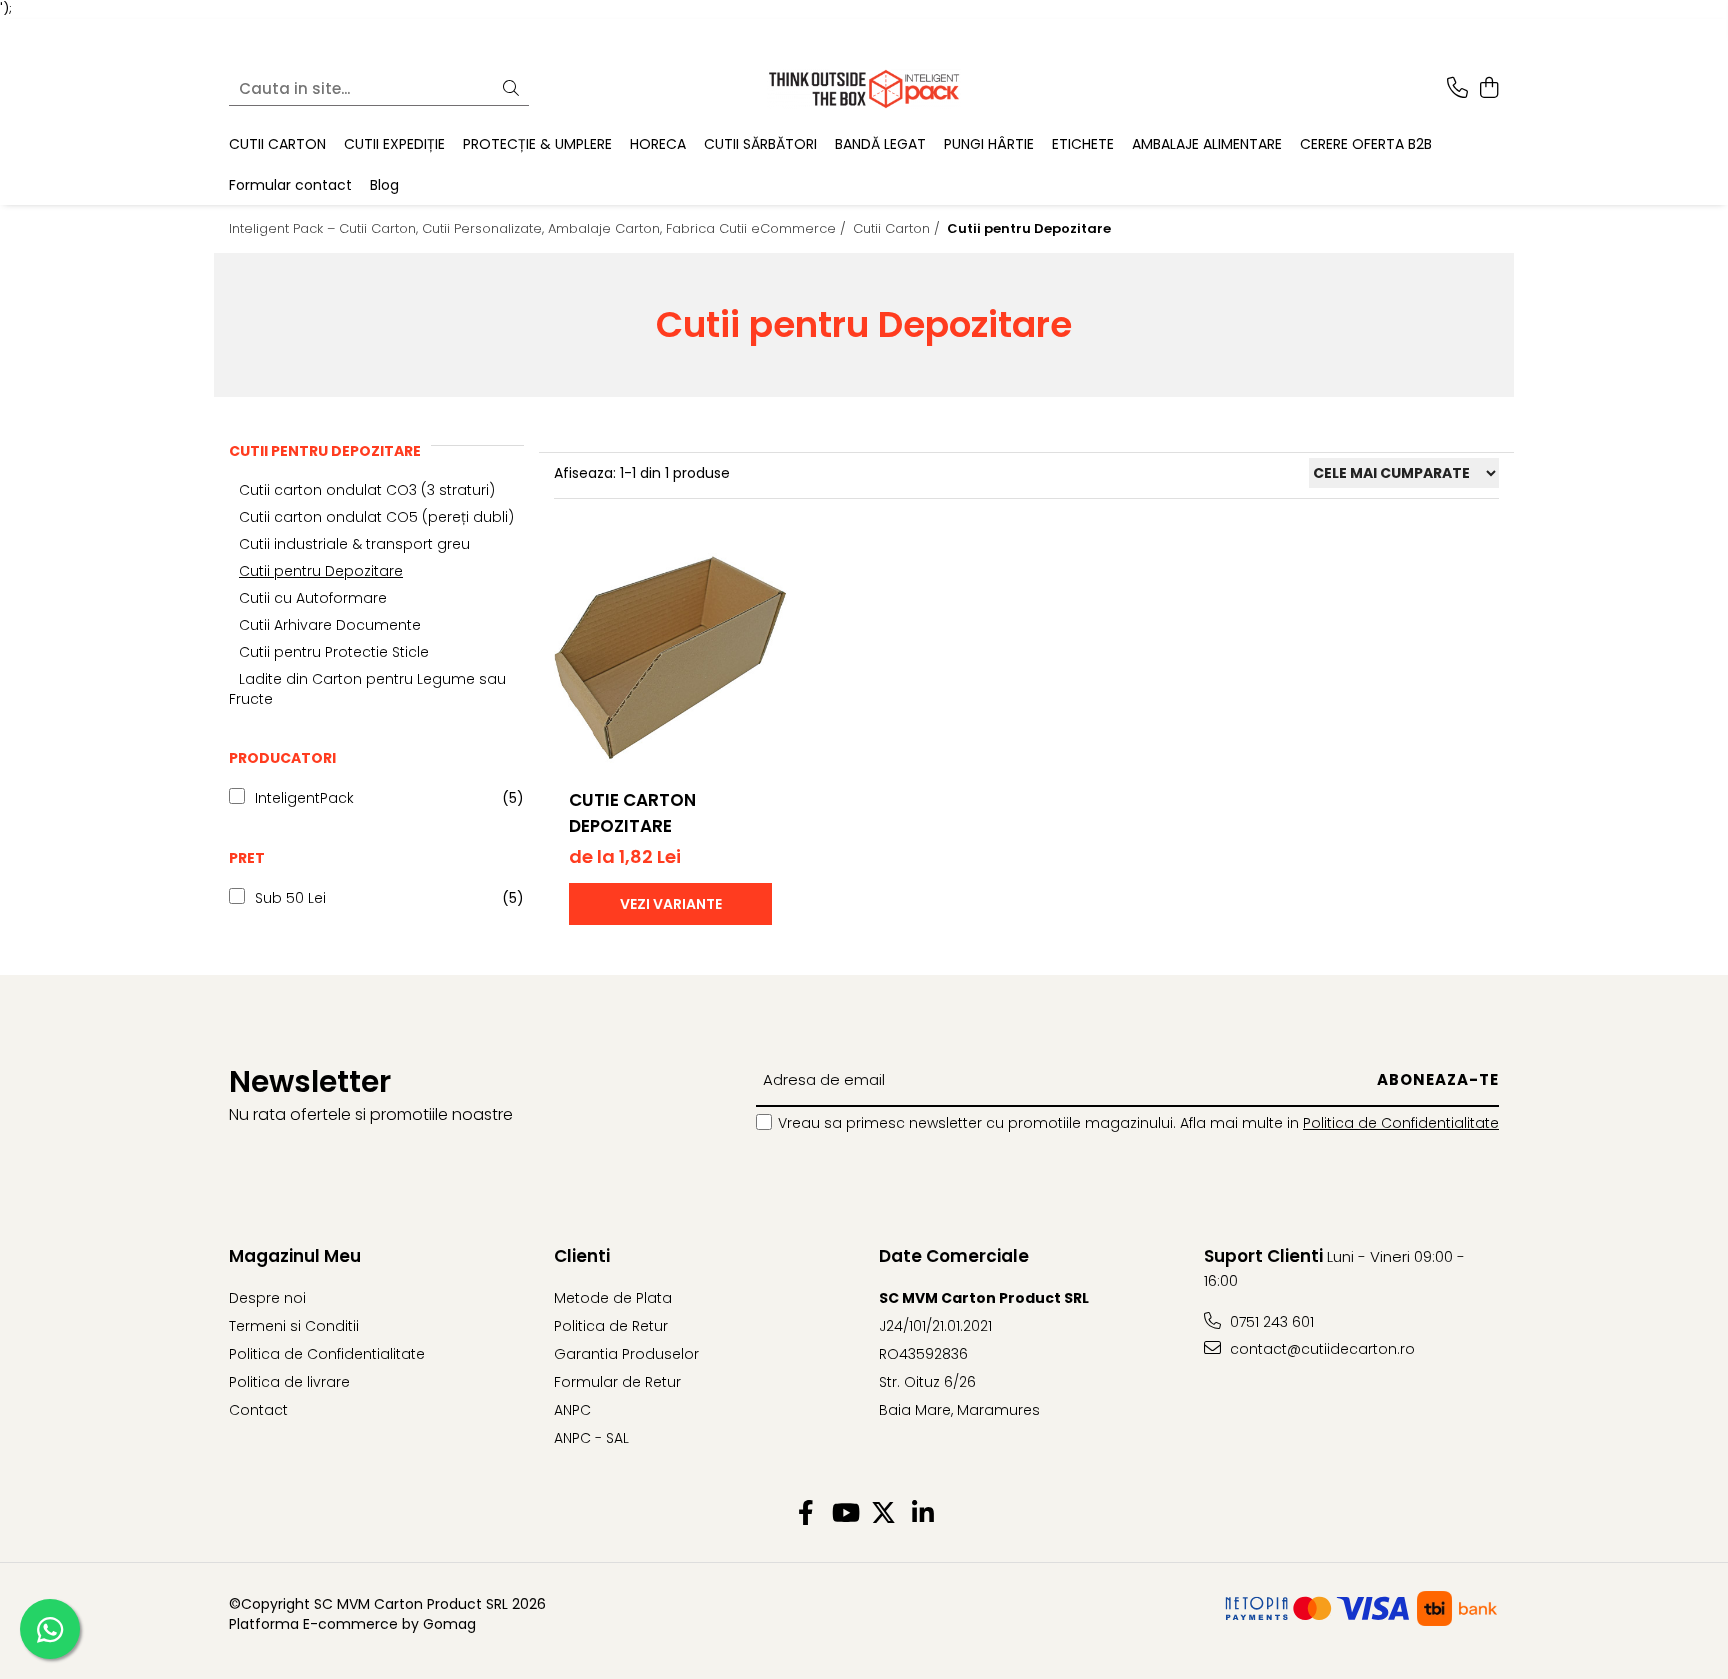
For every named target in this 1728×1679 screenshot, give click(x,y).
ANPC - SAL (591, 1438)
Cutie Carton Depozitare (632, 813)
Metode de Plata (613, 1298)
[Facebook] (805, 1514)
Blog (384, 184)
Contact (258, 1410)
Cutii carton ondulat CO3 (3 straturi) (367, 490)
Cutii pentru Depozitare (321, 571)
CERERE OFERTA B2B (1366, 144)
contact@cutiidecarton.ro (1320, 1349)
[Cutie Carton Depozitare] (670, 655)
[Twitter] (883, 1514)
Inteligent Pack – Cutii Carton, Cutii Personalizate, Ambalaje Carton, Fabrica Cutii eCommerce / (539, 228)
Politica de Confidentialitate (1401, 1123)
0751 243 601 (1270, 1322)
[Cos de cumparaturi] (1488, 89)
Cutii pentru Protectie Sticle (334, 652)
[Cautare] (511, 88)
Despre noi (267, 1298)
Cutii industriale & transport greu (354, 544)
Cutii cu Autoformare (313, 598)
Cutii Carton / (898, 228)
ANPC (572, 1410)
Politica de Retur (611, 1326)
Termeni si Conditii (294, 1326)
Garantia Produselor (626, 1354)
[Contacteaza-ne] (1457, 89)
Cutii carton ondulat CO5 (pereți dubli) (376, 517)
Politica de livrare (289, 1382)
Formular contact (290, 184)
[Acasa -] (864, 89)
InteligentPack (304, 798)
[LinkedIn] (922, 1514)
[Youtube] (844, 1514)
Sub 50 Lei (290, 898)
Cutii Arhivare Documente (330, 625)
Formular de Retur (617, 1382)
